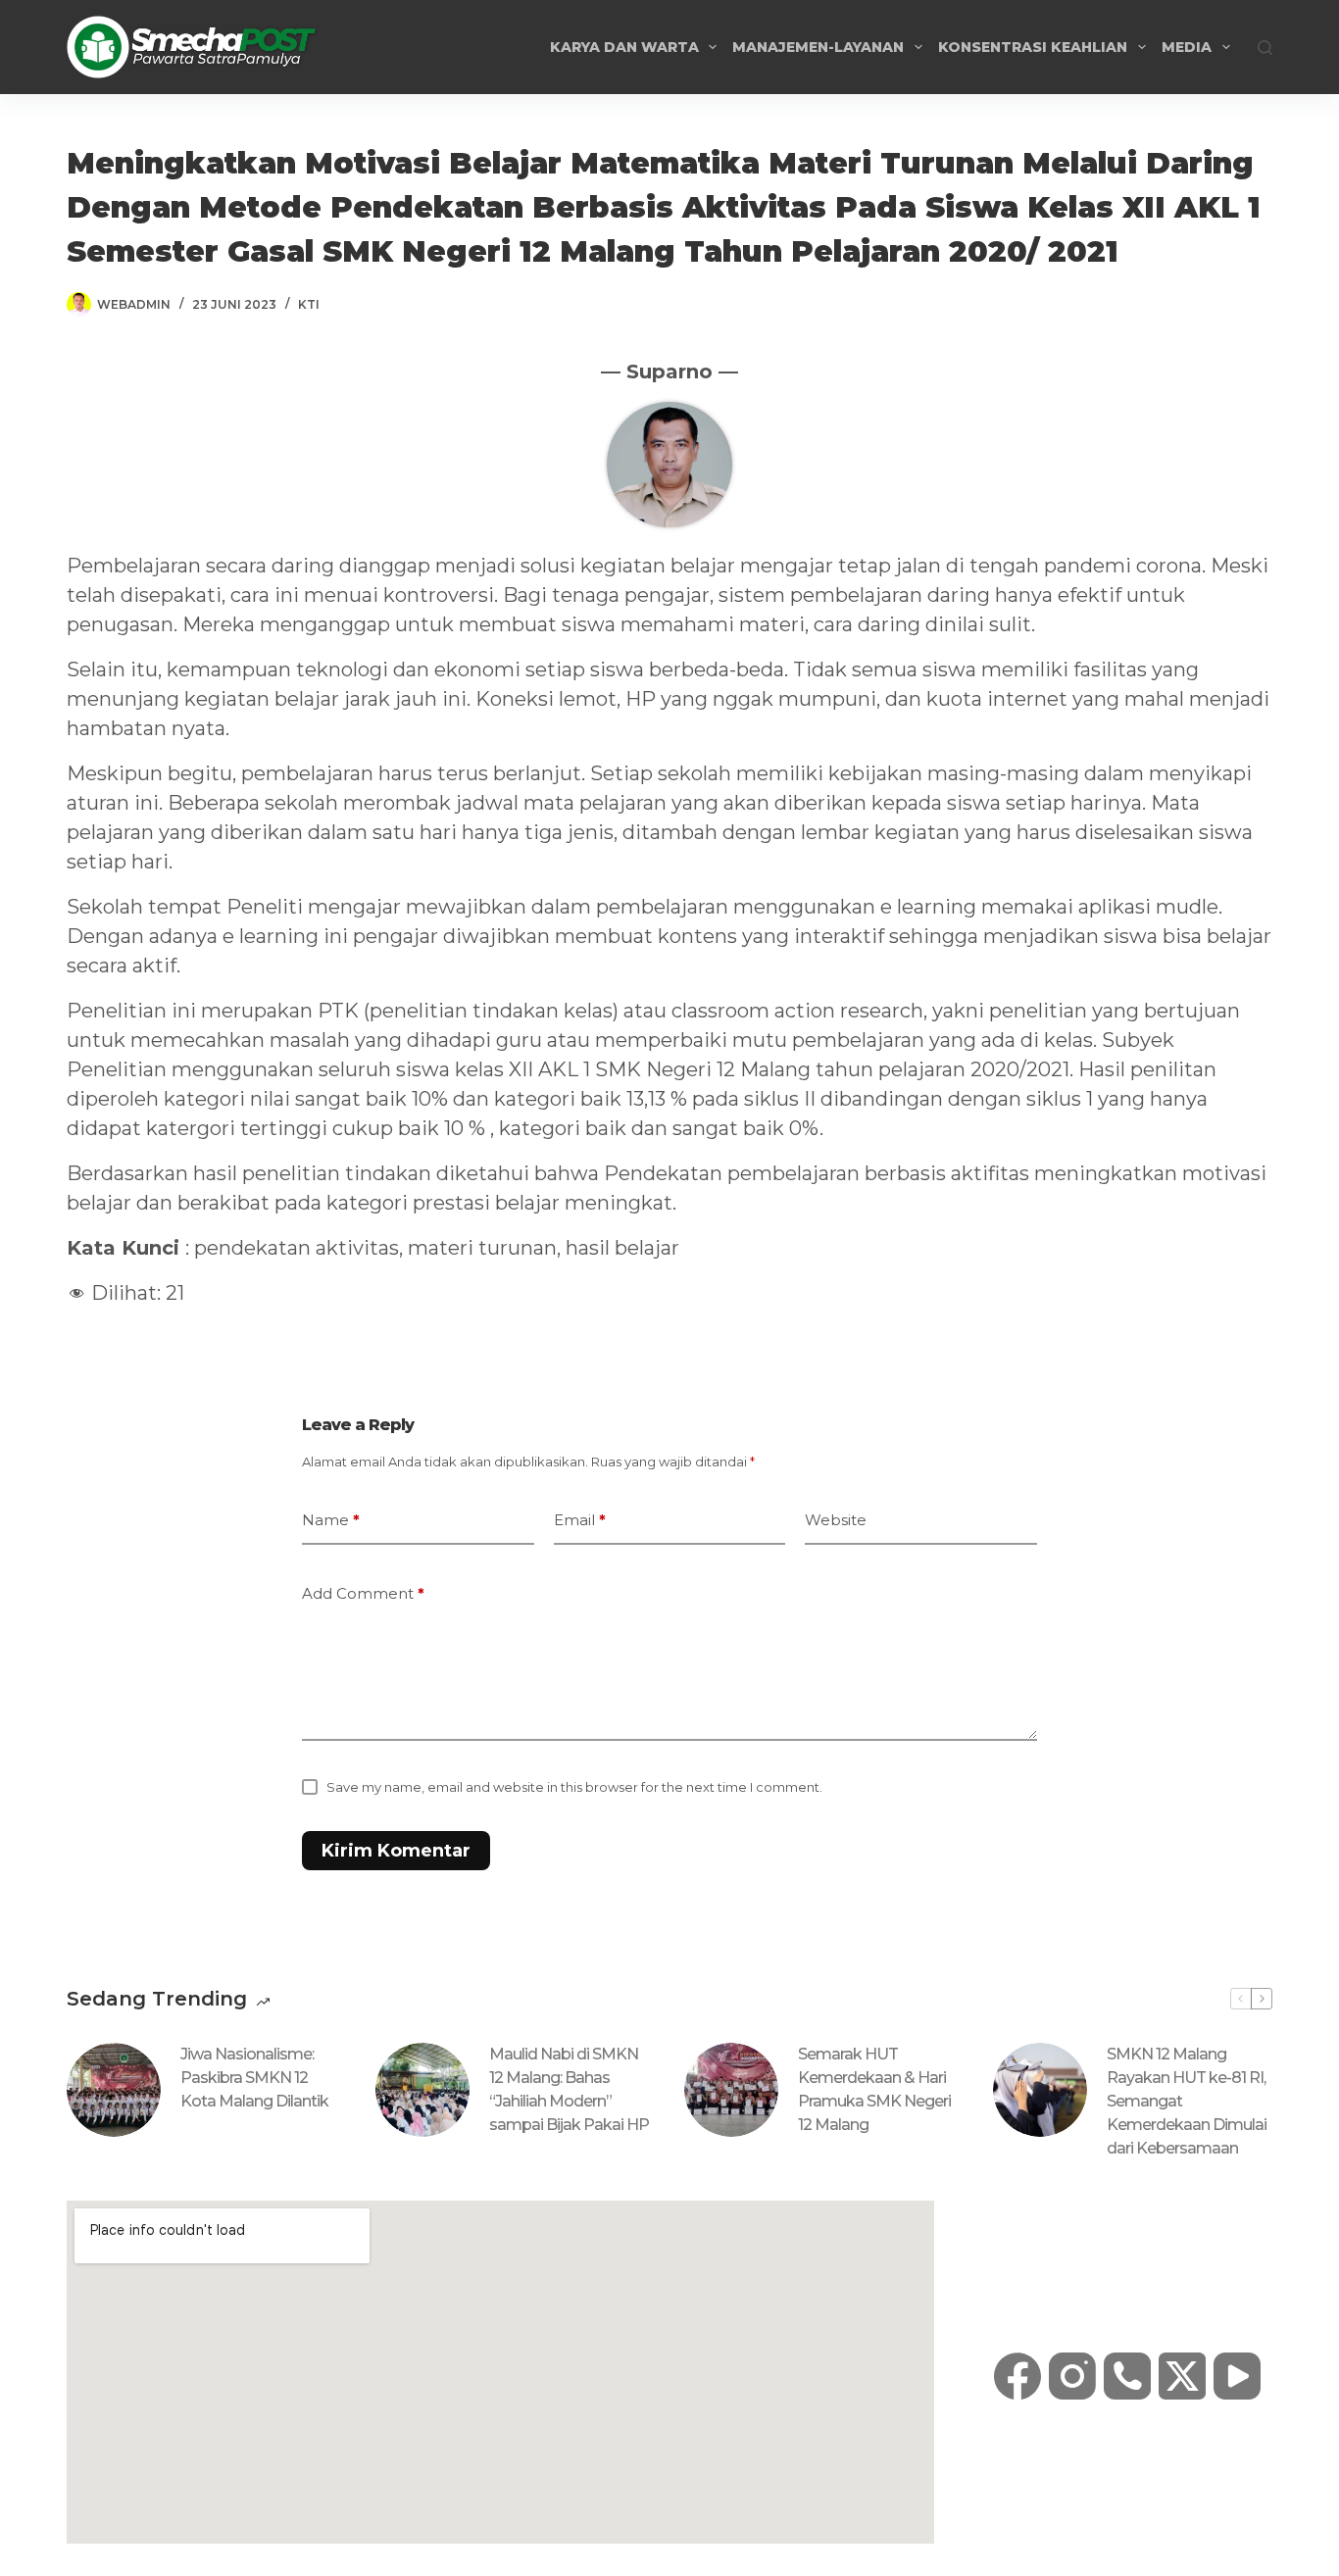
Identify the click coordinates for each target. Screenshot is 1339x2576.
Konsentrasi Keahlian (1033, 47)
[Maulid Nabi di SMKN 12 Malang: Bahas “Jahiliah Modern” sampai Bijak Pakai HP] (422, 2090)
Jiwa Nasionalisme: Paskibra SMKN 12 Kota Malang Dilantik (254, 2078)
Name (331, 1520)
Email (580, 1520)
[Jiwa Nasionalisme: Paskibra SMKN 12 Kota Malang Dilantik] (114, 2090)
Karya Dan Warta (624, 47)
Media (1187, 47)
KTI (309, 304)
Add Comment (363, 1593)
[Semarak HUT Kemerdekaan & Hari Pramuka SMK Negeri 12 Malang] (731, 2090)
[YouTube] (1237, 2376)
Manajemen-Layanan (818, 47)
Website (836, 1520)
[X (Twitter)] (1182, 2376)
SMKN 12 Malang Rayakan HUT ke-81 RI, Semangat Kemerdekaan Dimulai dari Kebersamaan (1187, 2101)
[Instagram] (1072, 2376)
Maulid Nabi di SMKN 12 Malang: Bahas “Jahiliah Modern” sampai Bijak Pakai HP (569, 2089)
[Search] (1265, 48)
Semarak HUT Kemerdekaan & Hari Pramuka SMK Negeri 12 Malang (874, 2089)
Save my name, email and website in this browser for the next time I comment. (574, 1787)
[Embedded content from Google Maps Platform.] (500, 2372)
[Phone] (1127, 2376)
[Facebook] (1017, 2376)
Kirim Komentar (396, 1851)
